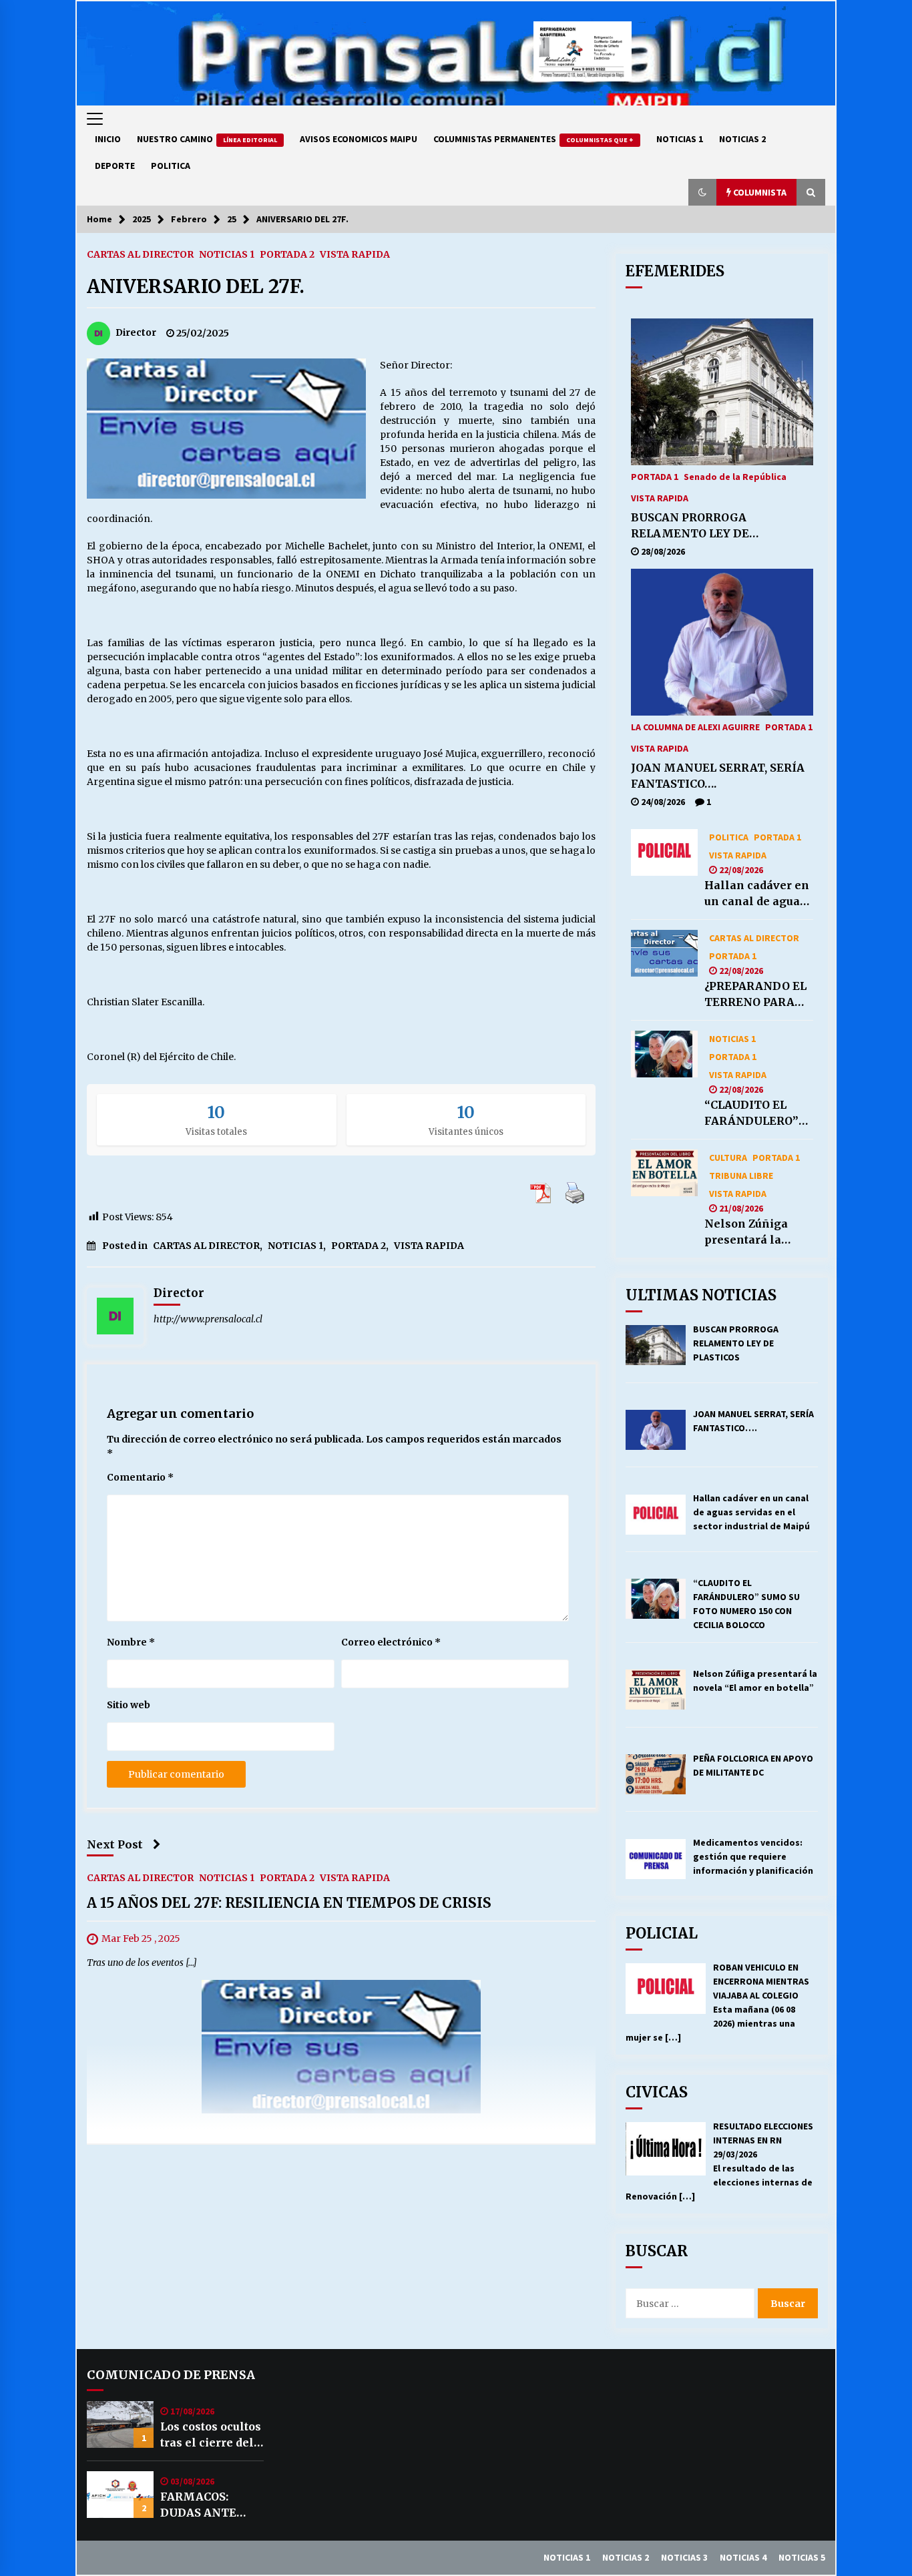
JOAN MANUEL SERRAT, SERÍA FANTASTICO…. (718, 776)
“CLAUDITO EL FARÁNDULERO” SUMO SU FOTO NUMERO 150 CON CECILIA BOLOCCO (756, 1113)
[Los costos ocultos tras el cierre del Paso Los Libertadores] (120, 2424)
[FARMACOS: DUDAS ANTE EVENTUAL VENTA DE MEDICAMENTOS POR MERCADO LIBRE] (120, 2495)
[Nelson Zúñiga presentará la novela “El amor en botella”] (664, 1173)
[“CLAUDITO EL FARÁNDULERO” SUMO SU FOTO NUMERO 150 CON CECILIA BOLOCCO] (664, 1054)
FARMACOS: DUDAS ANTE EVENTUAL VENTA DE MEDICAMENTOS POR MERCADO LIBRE (210, 2505)
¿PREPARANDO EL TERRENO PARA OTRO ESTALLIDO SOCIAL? (755, 995)
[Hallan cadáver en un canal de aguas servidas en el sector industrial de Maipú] (664, 852)
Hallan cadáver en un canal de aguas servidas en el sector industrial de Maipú (757, 894)
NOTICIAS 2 (742, 139)
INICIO (108, 139)
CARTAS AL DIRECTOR (140, 254)
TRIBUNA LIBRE (741, 1175)
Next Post (115, 1844)
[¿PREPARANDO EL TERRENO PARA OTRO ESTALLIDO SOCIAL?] (664, 953)
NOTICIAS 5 (802, 2557)
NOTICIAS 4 (743, 2557)
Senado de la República (735, 476)
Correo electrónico (391, 1642)
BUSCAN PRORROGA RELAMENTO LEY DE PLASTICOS (690, 526)
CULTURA (728, 1157)
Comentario (140, 1477)
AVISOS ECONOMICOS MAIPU (359, 139)
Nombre (131, 1642)
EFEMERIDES (675, 271)
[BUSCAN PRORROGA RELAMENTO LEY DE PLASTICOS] (722, 392)
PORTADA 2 (287, 254)
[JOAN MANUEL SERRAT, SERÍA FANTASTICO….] (722, 642)
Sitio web (129, 1705)
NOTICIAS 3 (684, 2557)
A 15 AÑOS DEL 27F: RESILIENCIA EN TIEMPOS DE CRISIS (289, 1903)
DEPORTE (115, 166)
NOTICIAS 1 (680, 139)
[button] (702, 192)
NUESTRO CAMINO (207, 139)
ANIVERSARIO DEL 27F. (196, 286)
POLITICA (171, 166)
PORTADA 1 (655, 476)
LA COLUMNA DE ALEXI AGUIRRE (695, 726)
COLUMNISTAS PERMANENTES (533, 139)
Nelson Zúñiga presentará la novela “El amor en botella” (751, 1232)
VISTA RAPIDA (355, 254)
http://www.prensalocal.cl (208, 1319)
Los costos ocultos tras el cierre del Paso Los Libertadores (211, 2435)
